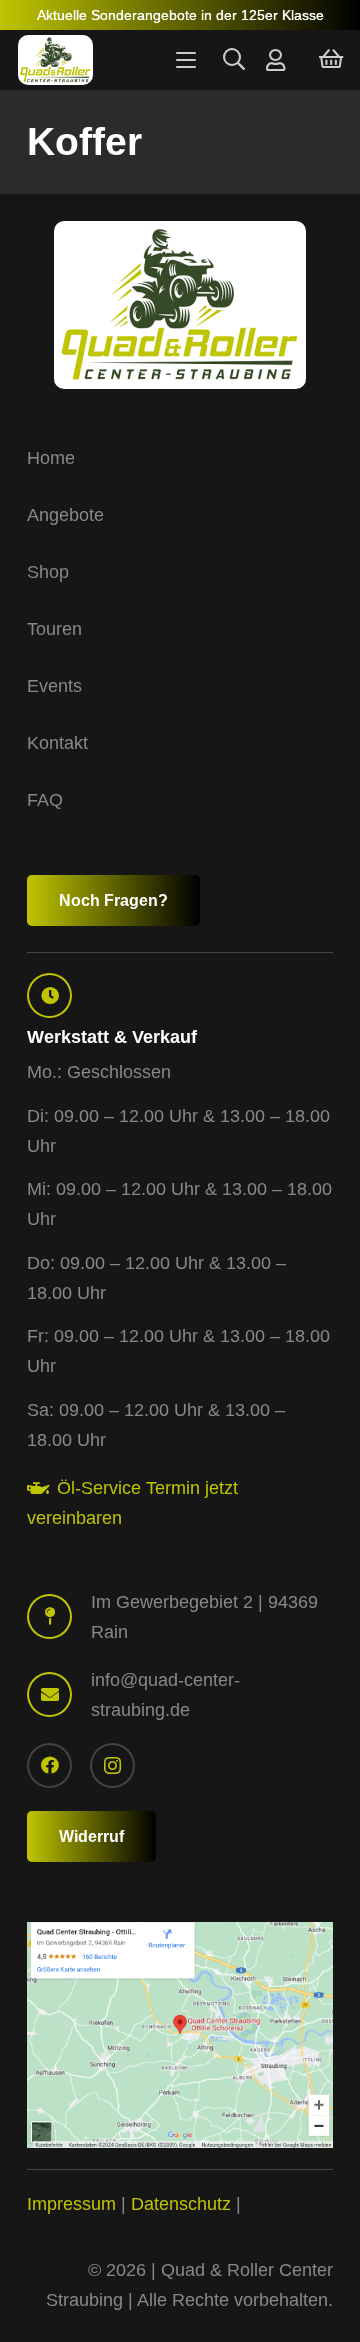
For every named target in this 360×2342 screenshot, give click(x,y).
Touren (54, 629)
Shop (48, 572)
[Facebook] (49, 1765)
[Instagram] (112, 1765)
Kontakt (57, 743)
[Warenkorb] (331, 60)
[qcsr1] (180, 2035)
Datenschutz (181, 2204)
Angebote (65, 515)
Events (54, 686)
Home (51, 458)
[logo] (55, 60)
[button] (185, 60)
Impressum (71, 2204)
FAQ (45, 800)
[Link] (275, 59)
